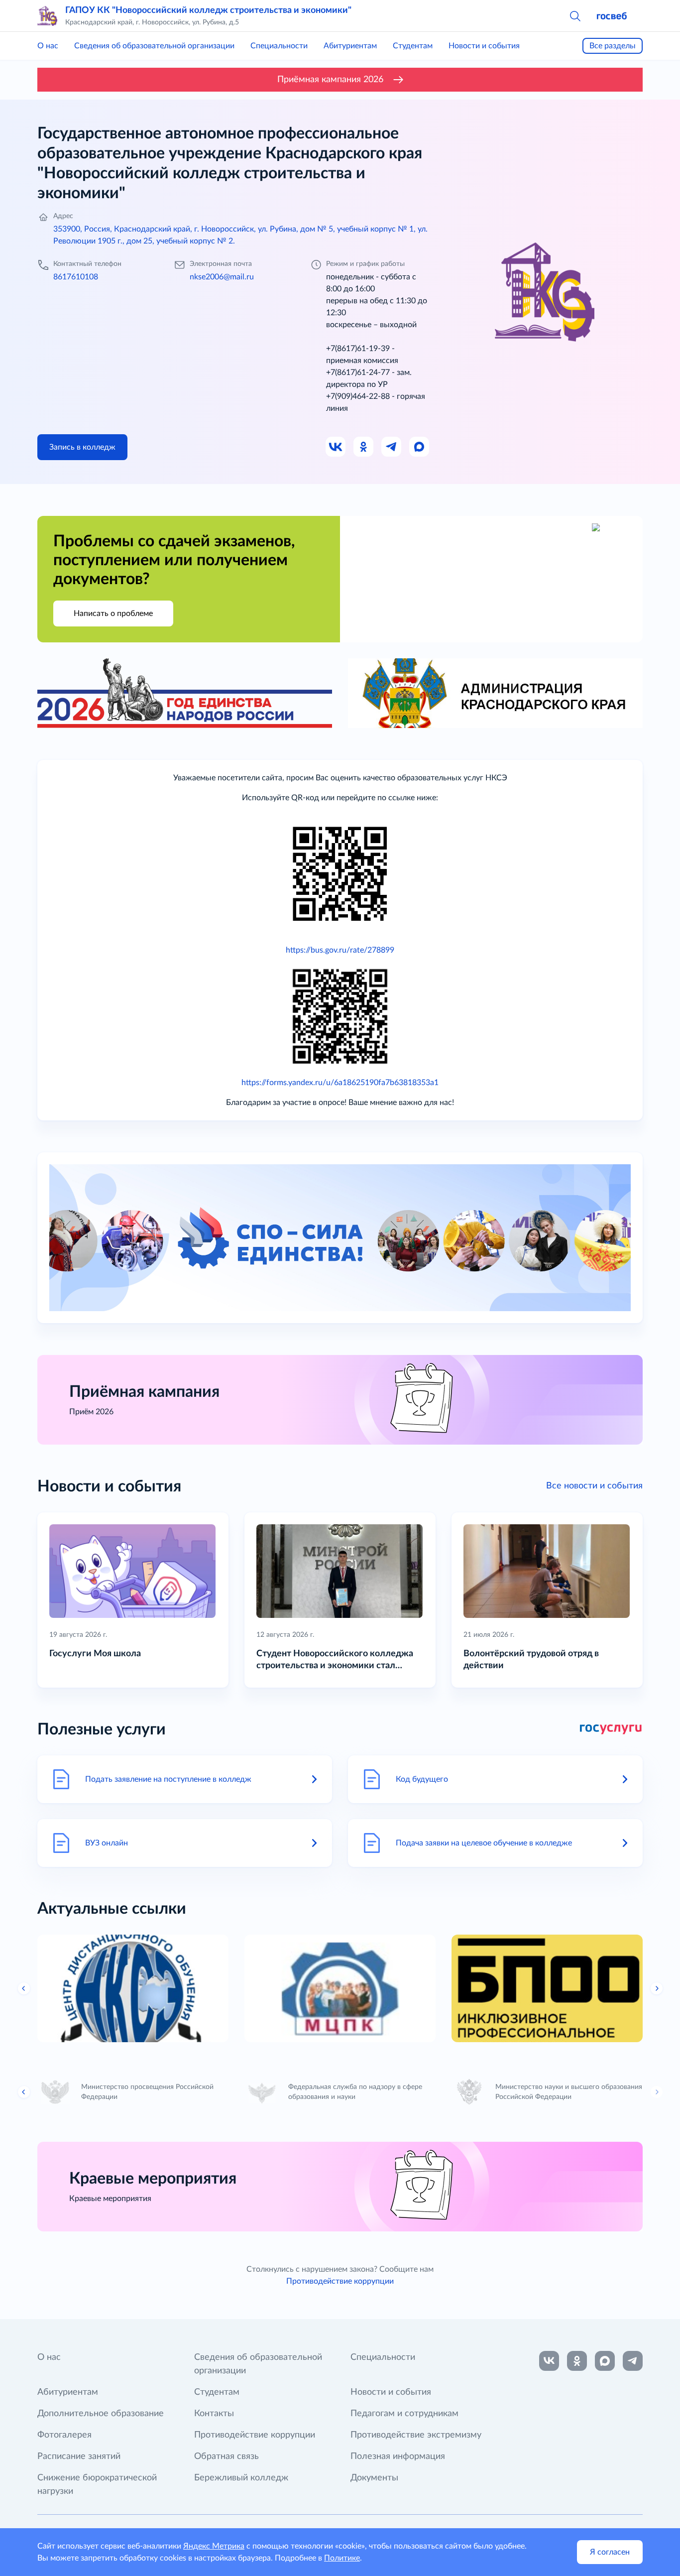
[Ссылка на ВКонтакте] (549, 2361)
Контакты (214, 2414)
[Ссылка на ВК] (336, 447)
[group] (133, 1988)
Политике (342, 2558)
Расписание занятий (79, 2456)
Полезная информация (398, 2456)
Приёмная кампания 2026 (330, 80)
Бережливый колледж (241, 2478)
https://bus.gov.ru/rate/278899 (340, 950)
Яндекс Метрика (214, 2546)
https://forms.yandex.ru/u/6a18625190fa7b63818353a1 (340, 1083)
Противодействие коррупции (340, 2281)
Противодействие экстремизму (416, 2435)
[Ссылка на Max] (420, 447)
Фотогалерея (64, 2435)
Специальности (279, 46)
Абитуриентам (350, 46)
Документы (374, 2478)
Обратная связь (227, 2456)
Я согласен (610, 2552)
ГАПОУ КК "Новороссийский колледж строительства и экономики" (208, 10)
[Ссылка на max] (605, 2361)
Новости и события (484, 46)
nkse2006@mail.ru (222, 277)
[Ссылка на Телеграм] (392, 447)
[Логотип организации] (47, 16)
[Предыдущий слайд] (24, 1988)
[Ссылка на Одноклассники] (364, 447)
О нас (48, 46)
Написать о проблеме (113, 613)
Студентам (413, 46)
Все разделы (613, 46)
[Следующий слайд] (657, 1988)
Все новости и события (594, 1486)
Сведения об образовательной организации (154, 46)
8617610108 (76, 277)
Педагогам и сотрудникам (404, 2414)
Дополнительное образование (101, 2414)
